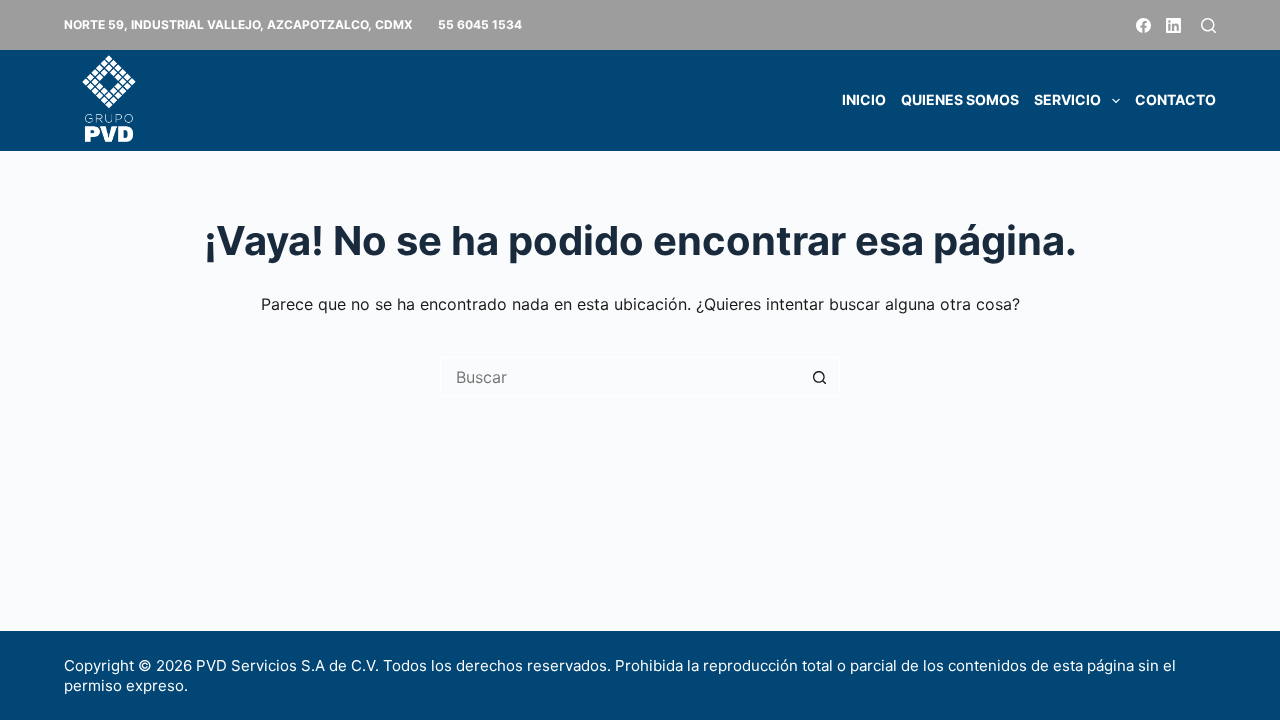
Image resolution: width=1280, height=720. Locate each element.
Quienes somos (960, 99)
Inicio (864, 99)
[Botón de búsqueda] (820, 377)
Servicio (1067, 99)
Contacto (1175, 99)
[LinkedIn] (1173, 25)
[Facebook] (1143, 25)
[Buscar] (1208, 25)
